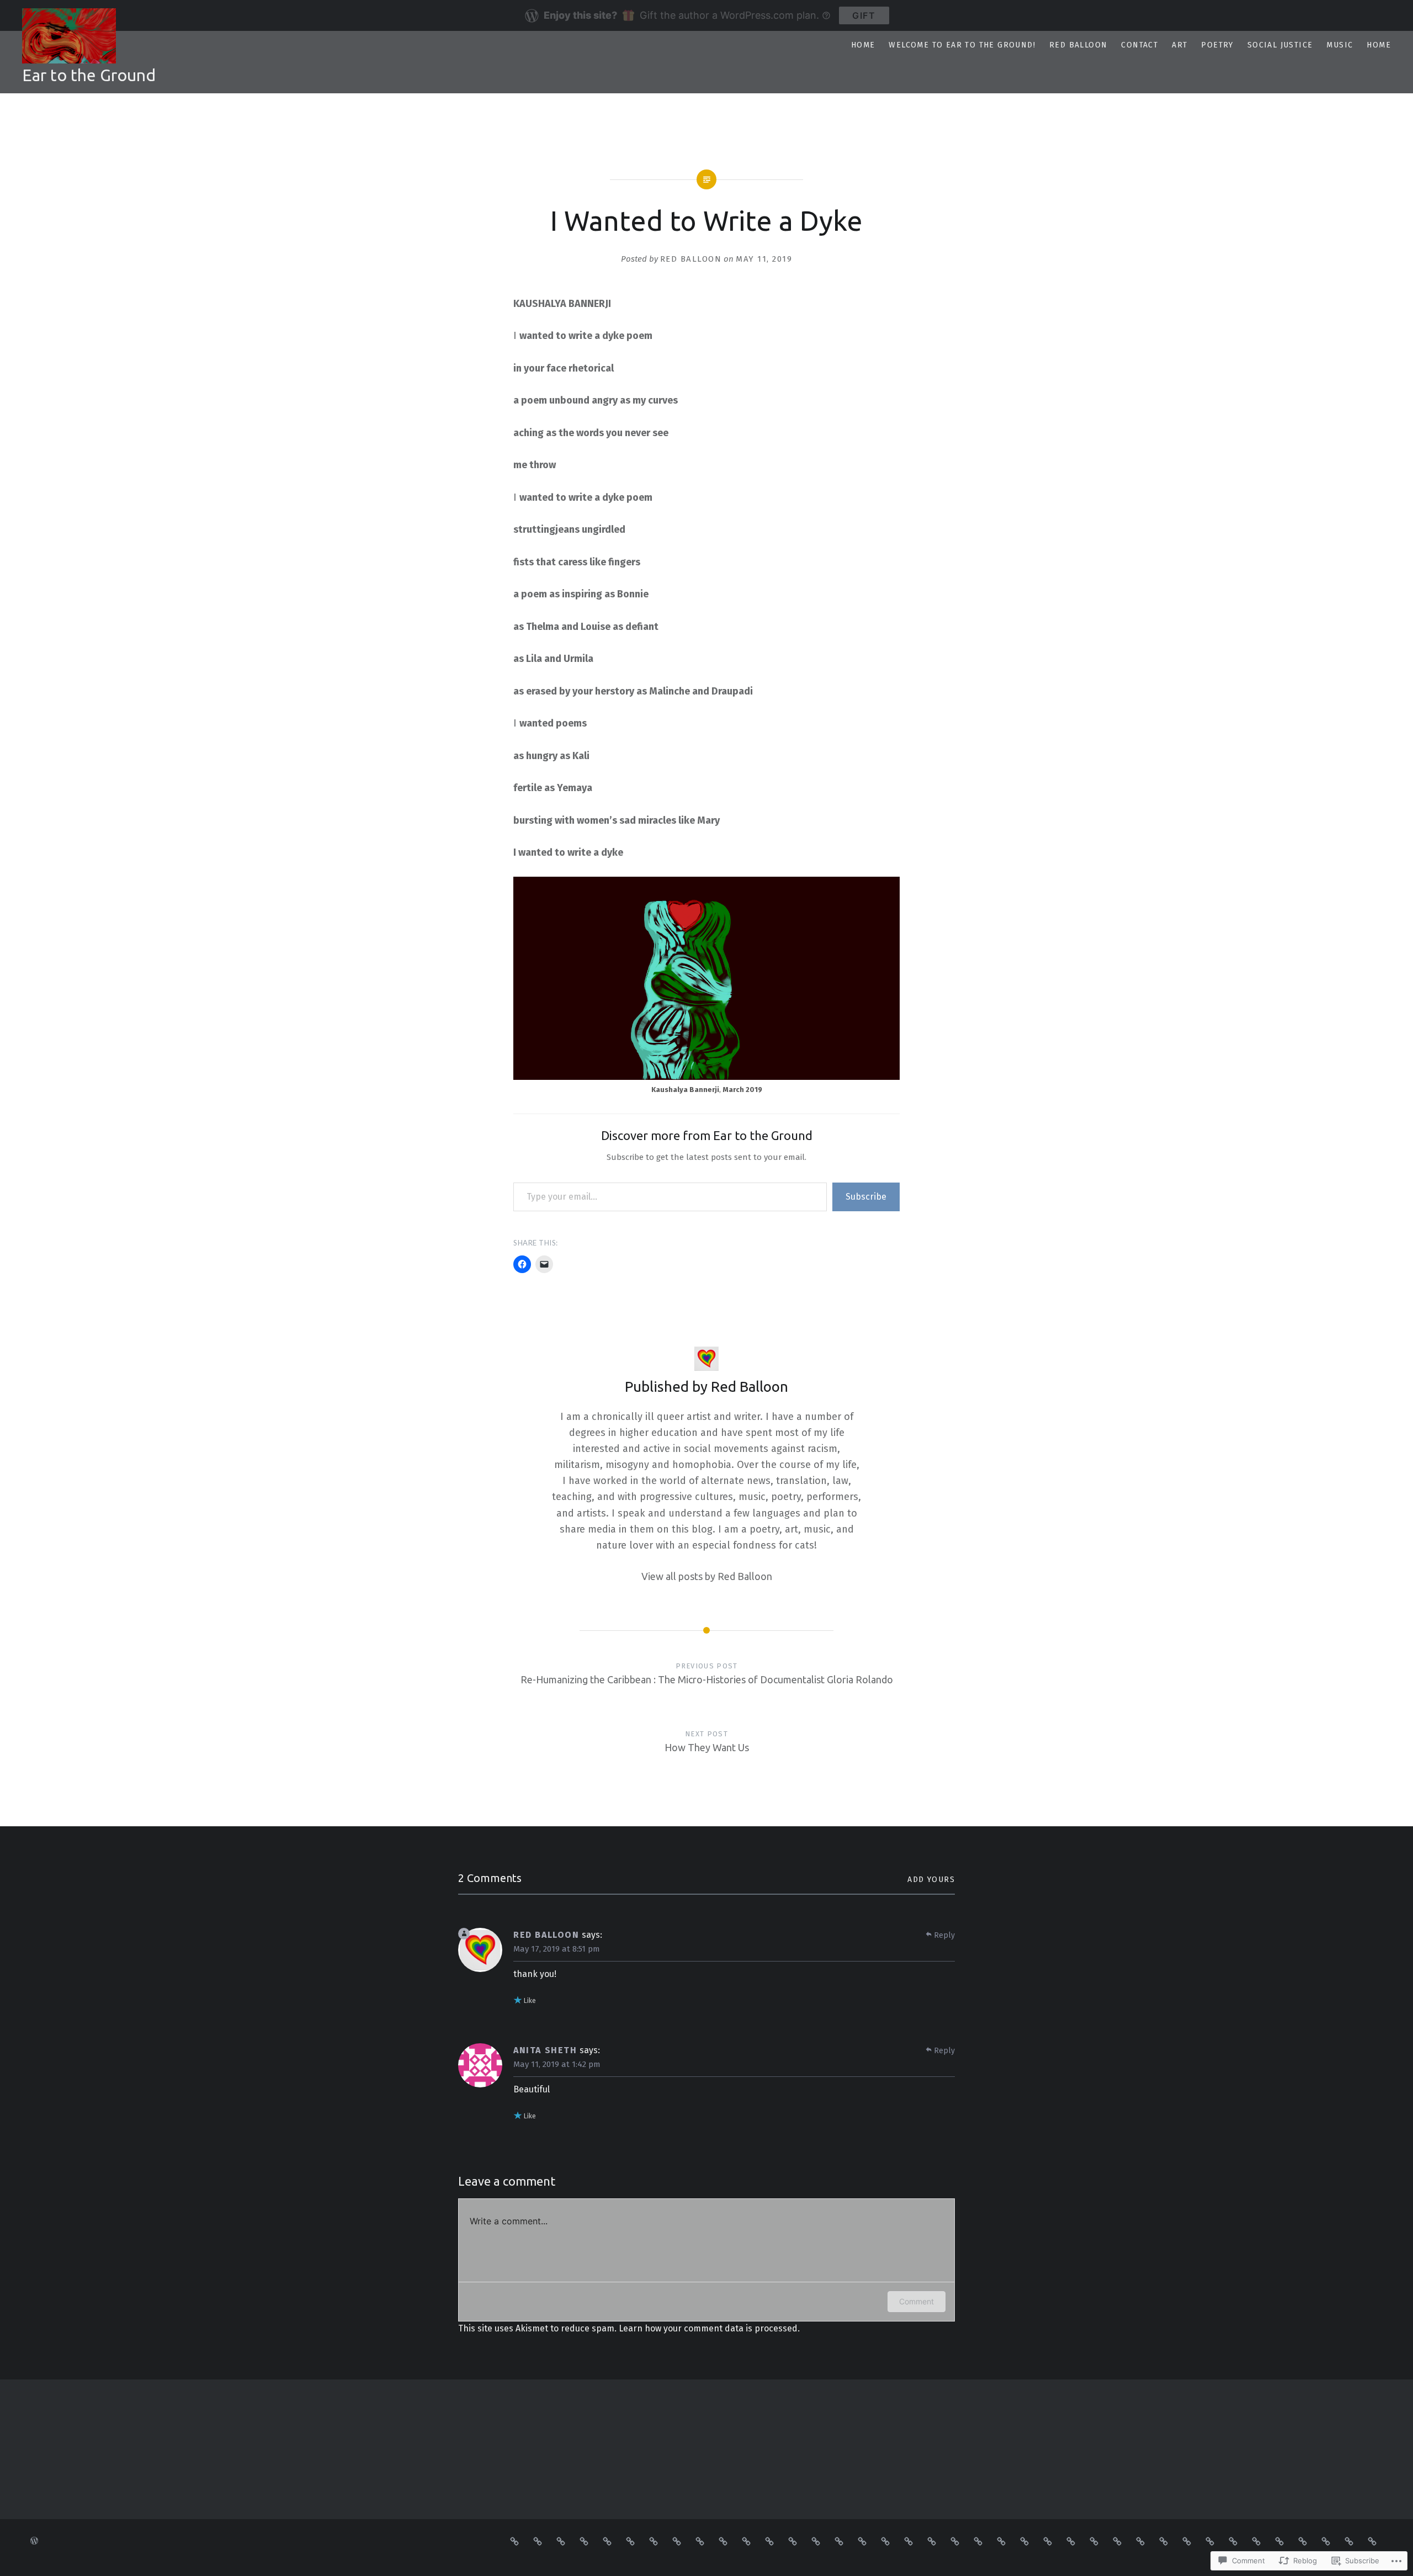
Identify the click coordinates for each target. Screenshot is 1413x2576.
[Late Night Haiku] (584, 2541)
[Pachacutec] (909, 2541)
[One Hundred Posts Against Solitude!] (654, 2541)
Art (1180, 45)
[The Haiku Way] (978, 2541)
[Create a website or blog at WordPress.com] (34, 2541)
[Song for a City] (1279, 2541)
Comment (917, 2301)
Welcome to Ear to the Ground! (962, 45)
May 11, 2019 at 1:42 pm (557, 2064)
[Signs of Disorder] (1024, 2541)
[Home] (1372, 2541)
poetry (1217, 45)
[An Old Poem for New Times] (1210, 2541)
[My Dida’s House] (885, 2541)
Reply (944, 1935)
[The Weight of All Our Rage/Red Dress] (1164, 2541)
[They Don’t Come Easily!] (862, 2541)
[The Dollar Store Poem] (769, 2541)
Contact (1140, 45)
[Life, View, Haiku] (561, 2541)
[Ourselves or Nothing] (1256, 2541)
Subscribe (866, 1197)
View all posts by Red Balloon (707, 1576)
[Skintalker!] (1048, 2541)
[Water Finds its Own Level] (630, 2541)
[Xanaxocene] (816, 2541)
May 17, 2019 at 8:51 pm (557, 1949)
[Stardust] (839, 2541)
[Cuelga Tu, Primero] (746, 2541)
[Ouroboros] (1140, 2541)
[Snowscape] (955, 2541)
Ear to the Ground (89, 75)
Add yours (931, 1880)
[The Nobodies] (1233, 2541)
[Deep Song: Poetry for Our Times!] (723, 2541)
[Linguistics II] (1187, 2541)
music (1340, 45)
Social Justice (1280, 45)
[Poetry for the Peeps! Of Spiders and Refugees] (538, 2541)
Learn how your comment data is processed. (709, 2328)
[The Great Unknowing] (607, 2541)
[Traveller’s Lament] (1001, 2541)
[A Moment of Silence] (700, 2541)
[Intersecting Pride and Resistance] (1303, 2541)
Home (863, 45)
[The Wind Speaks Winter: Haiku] (514, 2541)
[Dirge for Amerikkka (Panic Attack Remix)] (793, 2541)
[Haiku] (1117, 2541)
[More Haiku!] (1094, 2541)
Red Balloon (1078, 45)
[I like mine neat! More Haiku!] (1071, 2541)
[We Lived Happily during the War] (932, 2541)
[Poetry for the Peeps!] (677, 2541)
